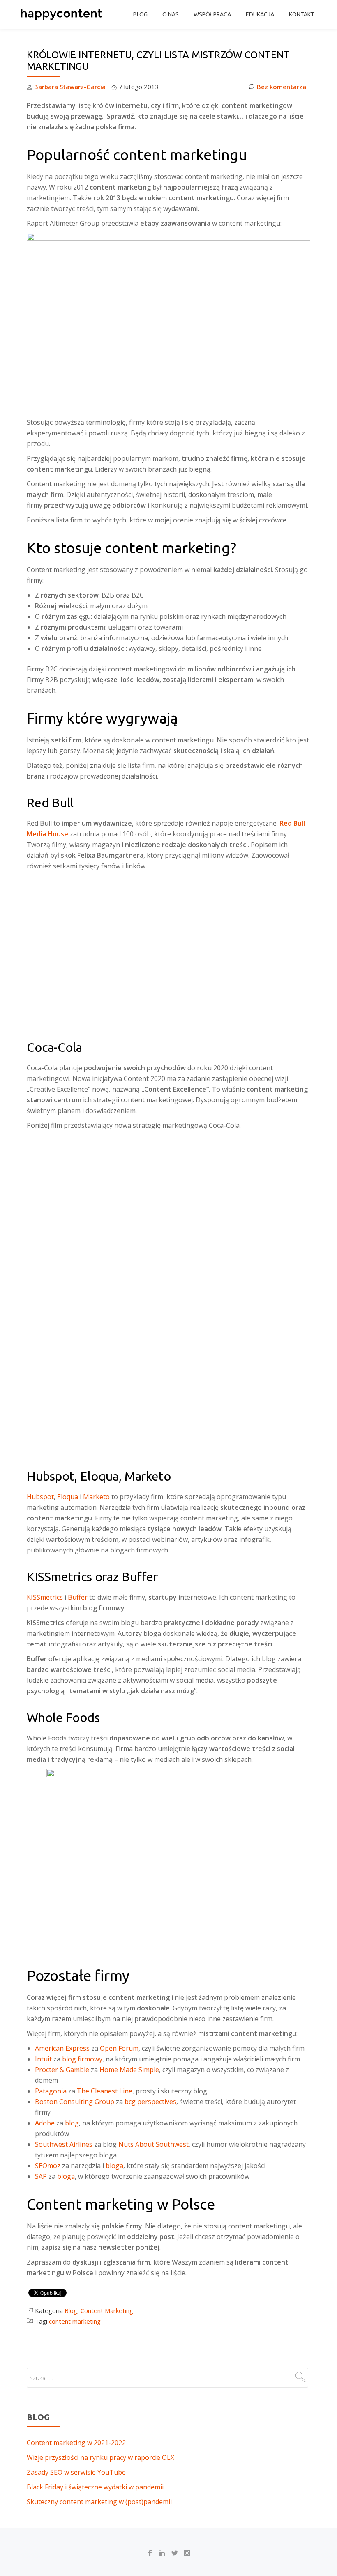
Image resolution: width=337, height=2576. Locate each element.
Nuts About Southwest (153, 2144)
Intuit (43, 2059)
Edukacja (260, 14)
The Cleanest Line (105, 2091)
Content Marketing (107, 2310)
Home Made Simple (129, 2070)
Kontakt (302, 14)
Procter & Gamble (62, 2070)
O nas (171, 14)
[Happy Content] (63, 14)
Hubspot (40, 1497)
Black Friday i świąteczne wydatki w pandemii (95, 2487)
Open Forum (119, 2048)
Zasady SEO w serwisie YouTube (76, 2472)
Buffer (78, 1597)
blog (72, 2123)
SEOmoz (48, 2166)
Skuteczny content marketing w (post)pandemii (99, 2502)
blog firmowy (82, 2059)
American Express (62, 2048)
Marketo (96, 1497)
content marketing (75, 2321)
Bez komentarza (282, 87)
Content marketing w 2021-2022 (76, 2443)
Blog (140, 14)
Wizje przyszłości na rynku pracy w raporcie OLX (100, 2457)
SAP (41, 2176)
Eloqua (68, 1497)
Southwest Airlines (64, 2144)
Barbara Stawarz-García (70, 87)
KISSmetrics (45, 1597)
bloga (114, 2166)
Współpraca (212, 14)
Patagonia (51, 2091)
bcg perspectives (150, 2102)
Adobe (45, 2123)
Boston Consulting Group (75, 2102)
